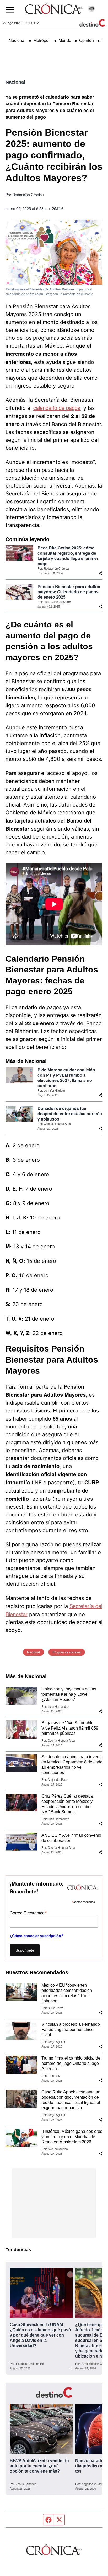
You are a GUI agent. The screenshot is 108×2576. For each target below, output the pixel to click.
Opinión (87, 40)
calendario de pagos (57, 408)
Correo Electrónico (28, 1912)
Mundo (65, 40)
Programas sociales (67, 1652)
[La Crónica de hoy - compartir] (100, 573)
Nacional (17, 40)
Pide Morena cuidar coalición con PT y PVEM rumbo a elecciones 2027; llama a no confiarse (66, 1078)
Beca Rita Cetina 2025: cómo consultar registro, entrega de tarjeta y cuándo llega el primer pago (68, 556)
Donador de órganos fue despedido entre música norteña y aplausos (70, 1114)
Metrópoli (42, 40)
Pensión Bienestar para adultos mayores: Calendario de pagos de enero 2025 (69, 592)
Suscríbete (25, 1950)
